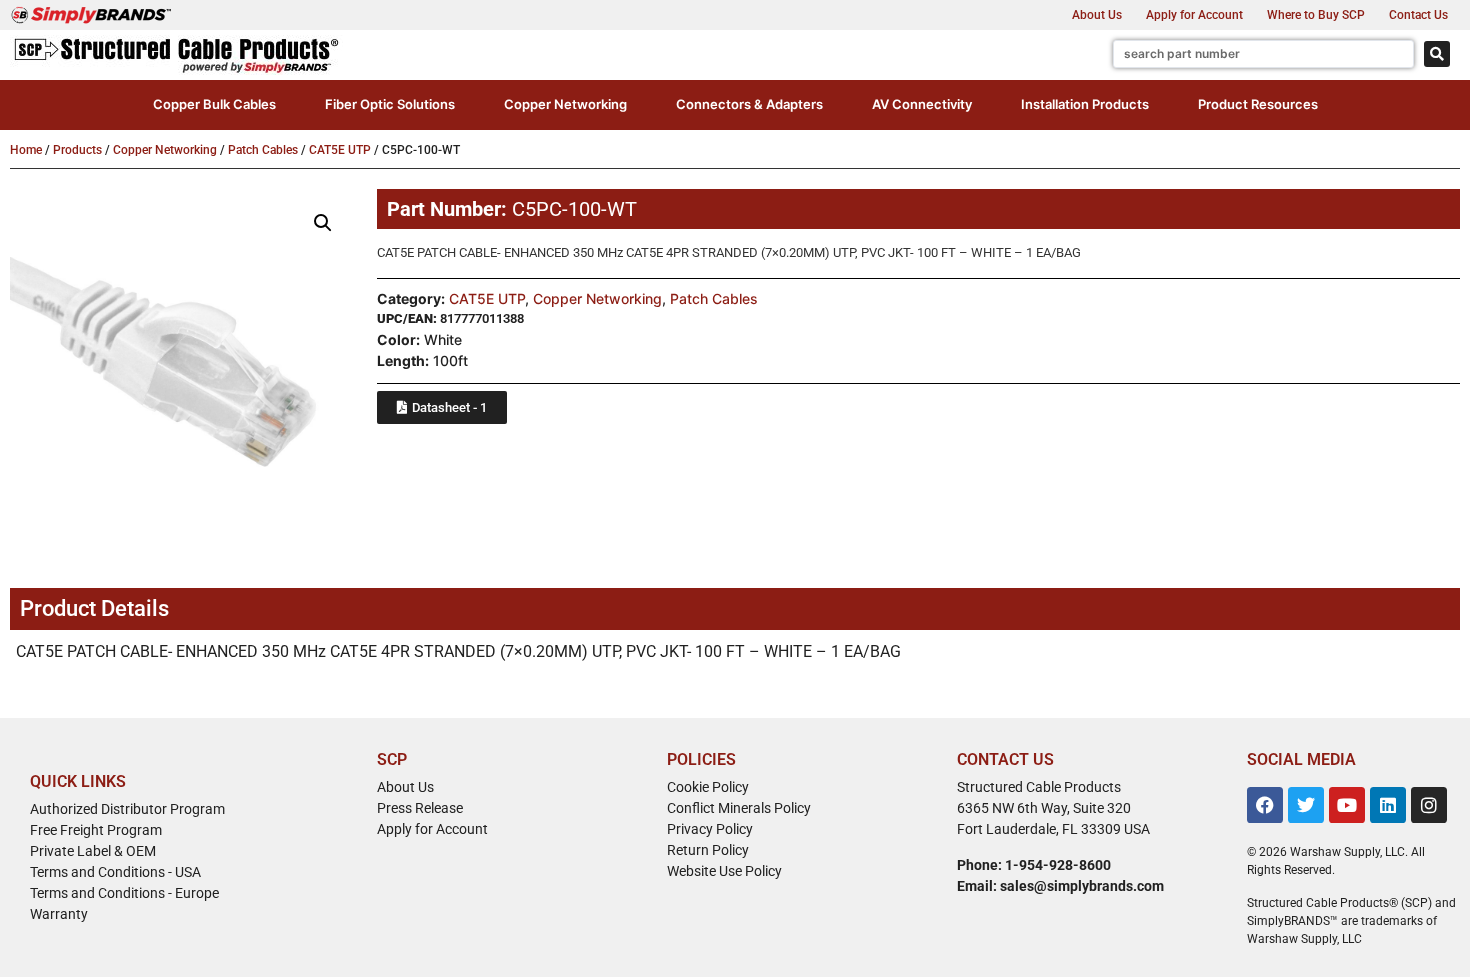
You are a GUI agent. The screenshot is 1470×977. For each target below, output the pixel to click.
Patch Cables (263, 150)
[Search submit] (1437, 54)
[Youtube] (1347, 805)
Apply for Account (1194, 15)
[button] (214, 105)
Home (26, 150)
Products (77, 150)
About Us (1097, 15)
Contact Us (1418, 15)
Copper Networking (165, 150)
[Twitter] (1306, 805)
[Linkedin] (1388, 805)
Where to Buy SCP (1316, 15)
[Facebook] (1265, 805)
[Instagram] (1429, 805)
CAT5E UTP (340, 150)
